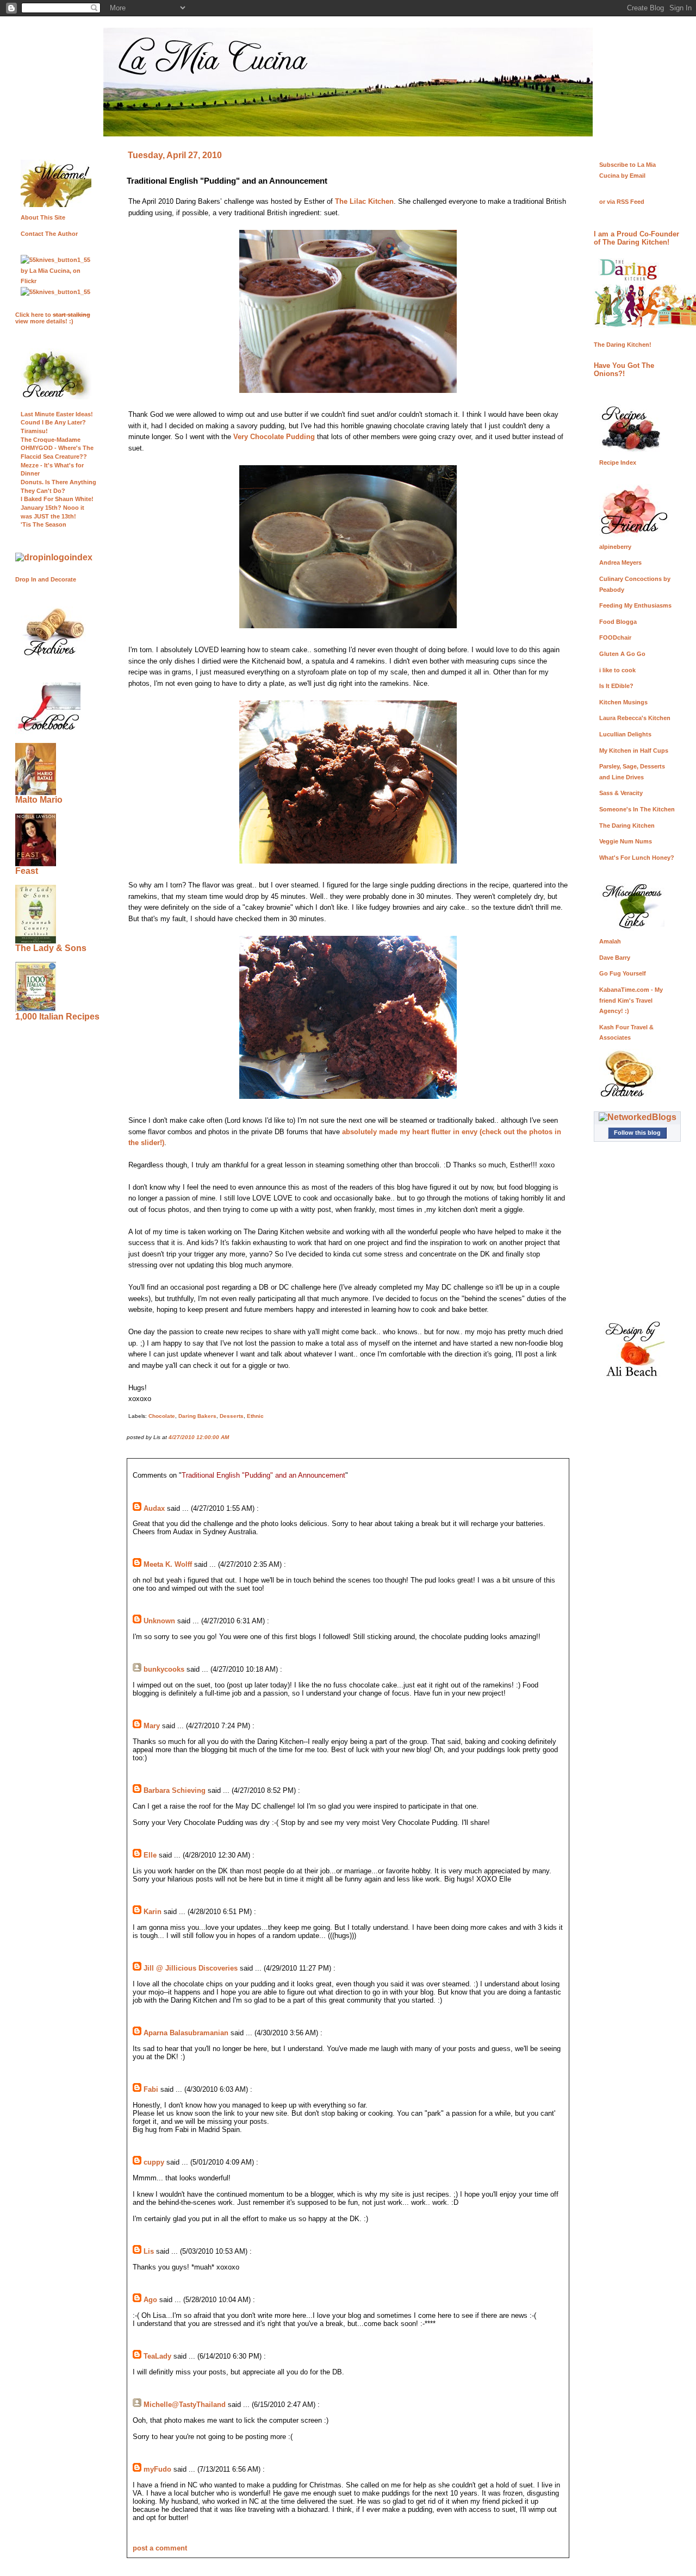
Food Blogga (618, 622)
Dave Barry (615, 958)
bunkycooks (164, 1669)
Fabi (151, 2089)
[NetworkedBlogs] (638, 1117)
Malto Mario (39, 800)
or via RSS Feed (622, 202)
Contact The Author (49, 234)
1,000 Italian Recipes (57, 1017)
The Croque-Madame (51, 440)
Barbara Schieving (175, 1790)
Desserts (232, 1416)
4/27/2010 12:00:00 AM (199, 1437)
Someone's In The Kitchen (637, 809)
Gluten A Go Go (622, 654)
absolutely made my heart (386, 1132)
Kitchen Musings (623, 702)
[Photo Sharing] (54, 557)
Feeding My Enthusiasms (635, 605)
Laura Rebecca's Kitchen (635, 718)
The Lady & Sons (51, 948)
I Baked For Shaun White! (57, 499)
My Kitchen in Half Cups (634, 751)
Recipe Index (618, 462)
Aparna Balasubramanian (186, 2033)
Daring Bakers (197, 1416)
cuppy (154, 2162)
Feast (27, 871)
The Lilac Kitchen (364, 201)
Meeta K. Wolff (168, 1564)
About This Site (43, 217)
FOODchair (615, 637)
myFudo (157, 2469)
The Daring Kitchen (627, 826)
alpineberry (615, 547)
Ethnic (255, 1416)
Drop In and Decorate (46, 579)
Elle (150, 1855)
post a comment (160, 2548)
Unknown (159, 1621)
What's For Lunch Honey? (637, 858)
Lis (149, 2251)
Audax (154, 1508)
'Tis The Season (43, 524)
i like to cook (617, 670)
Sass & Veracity (621, 793)
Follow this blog (637, 1133)
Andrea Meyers (620, 562)
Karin (153, 1912)
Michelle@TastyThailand (185, 2405)
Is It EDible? (616, 686)
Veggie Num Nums (626, 841)
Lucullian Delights (625, 734)
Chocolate (162, 1416)
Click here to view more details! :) (53, 318)
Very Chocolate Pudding (274, 437)
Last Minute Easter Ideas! (57, 414)
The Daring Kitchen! (623, 345)
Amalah (610, 941)
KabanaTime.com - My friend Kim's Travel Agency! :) (631, 1000)
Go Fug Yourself (623, 973)
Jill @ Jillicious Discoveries (191, 1968)
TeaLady (157, 2356)
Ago (150, 2300)
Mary (152, 1726)
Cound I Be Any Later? (53, 422)
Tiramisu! (34, 431)
